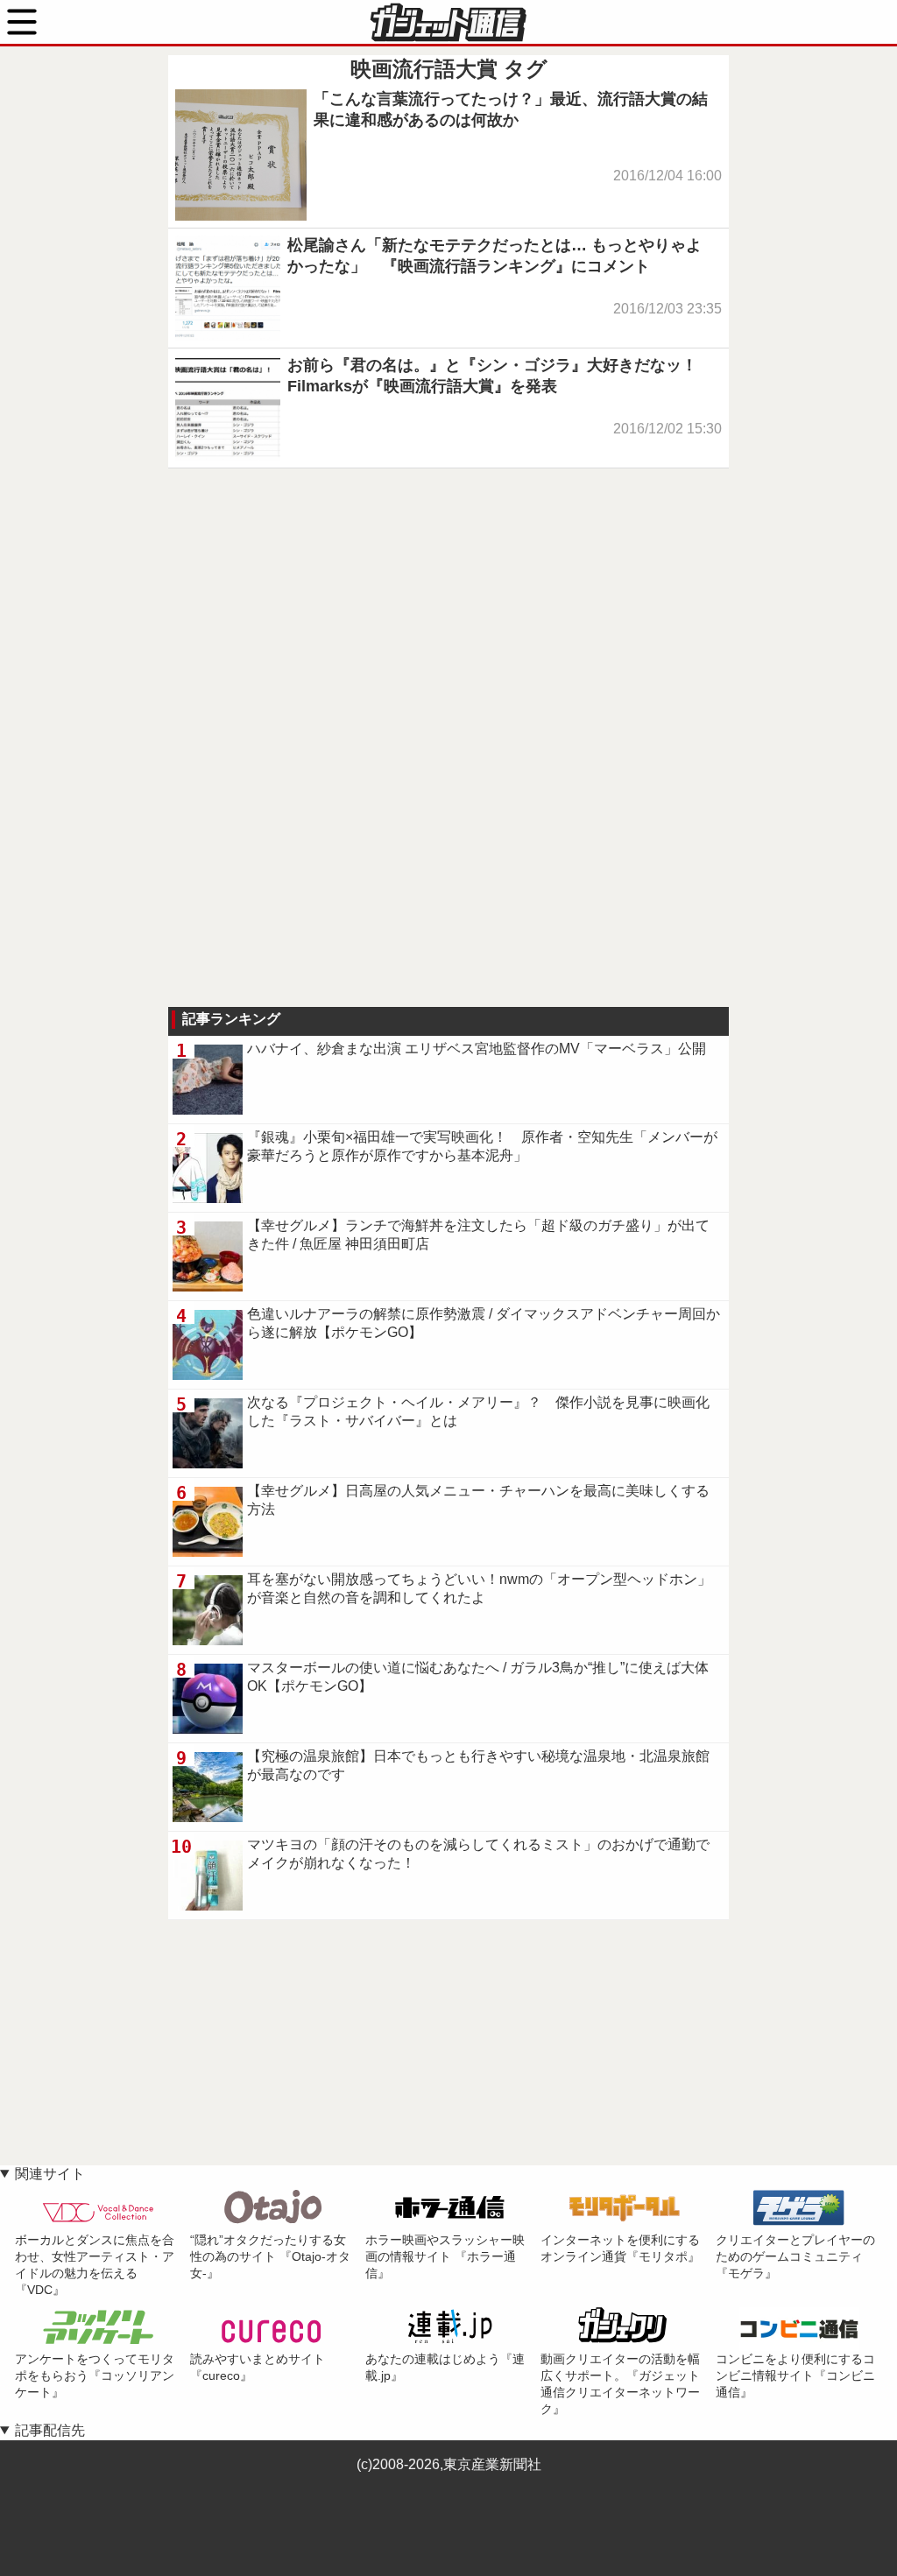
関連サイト (50, 2174)
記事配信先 (50, 2430)
